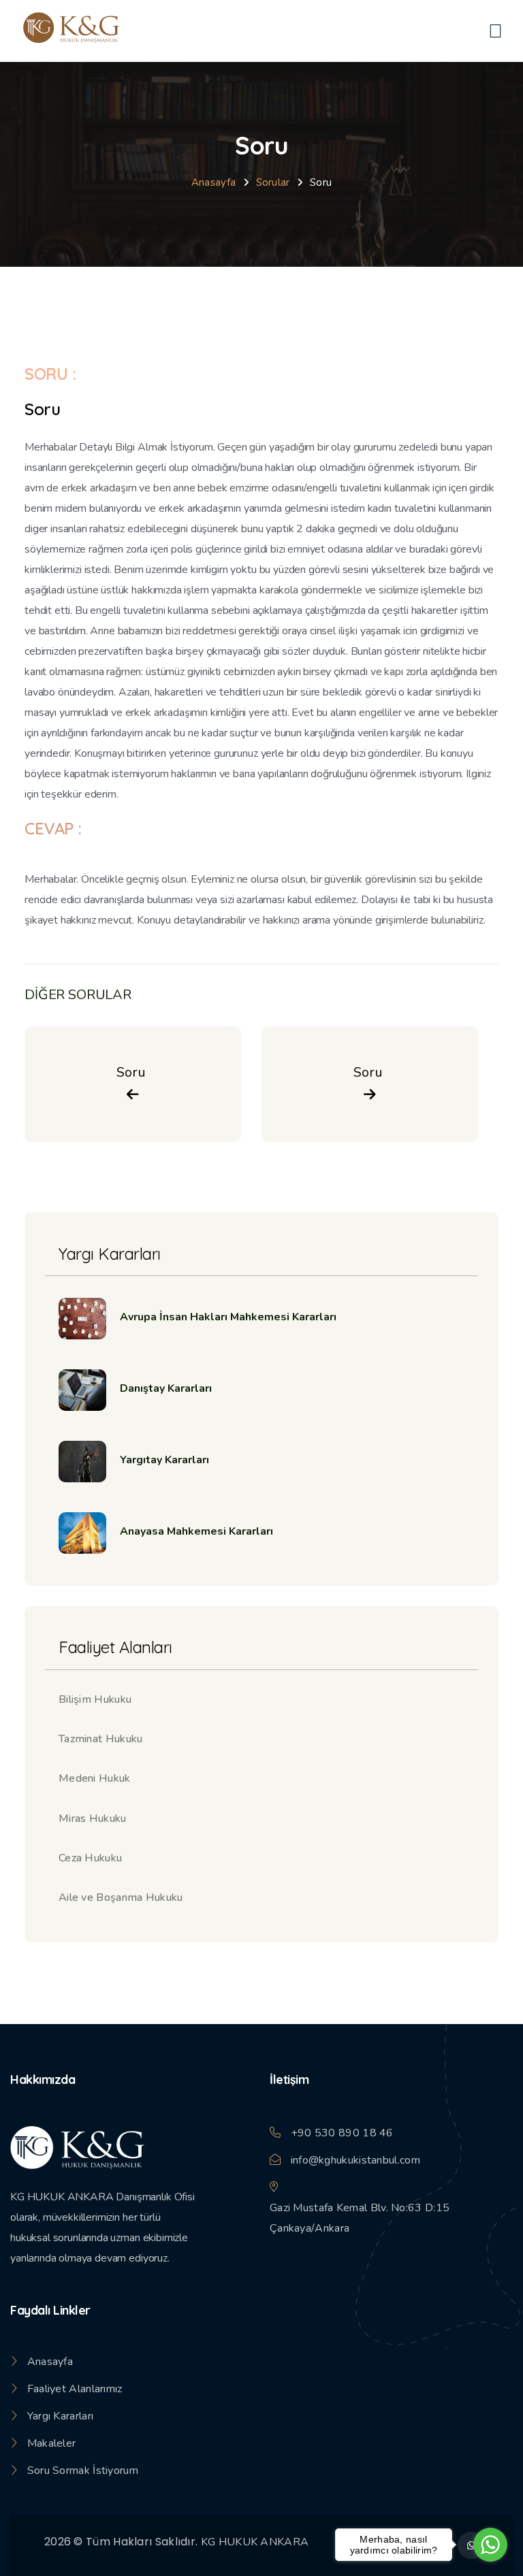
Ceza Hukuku (90, 1858)
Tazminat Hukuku (101, 1739)
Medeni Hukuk (95, 1778)
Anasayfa (213, 182)
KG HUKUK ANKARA (255, 2542)
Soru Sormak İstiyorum (83, 2471)
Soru (133, 1072)
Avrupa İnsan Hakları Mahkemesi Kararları (228, 1317)
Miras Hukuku (93, 1819)
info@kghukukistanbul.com (355, 2160)
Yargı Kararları (61, 2416)
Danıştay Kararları (166, 1388)
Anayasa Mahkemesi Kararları (196, 1531)
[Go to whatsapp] (490, 2545)
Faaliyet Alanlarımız (75, 2389)
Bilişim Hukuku (95, 1699)
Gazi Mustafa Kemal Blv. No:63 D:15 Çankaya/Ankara (360, 2218)
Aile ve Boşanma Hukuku (121, 1897)
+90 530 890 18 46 (342, 2133)
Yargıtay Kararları (164, 1460)
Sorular (273, 182)
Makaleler (52, 2443)
